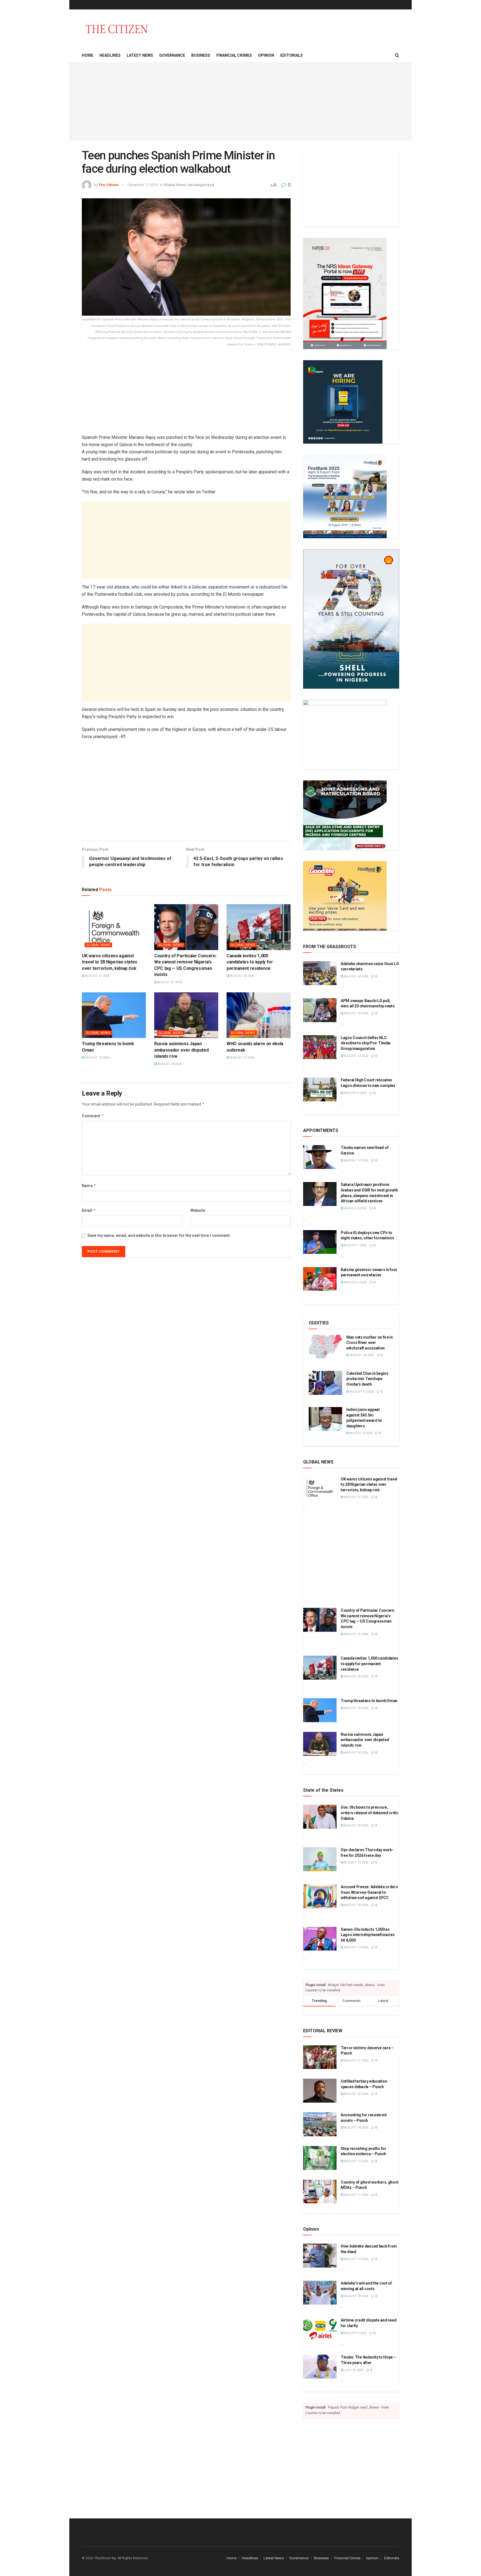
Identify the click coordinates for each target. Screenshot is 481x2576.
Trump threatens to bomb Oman (369, 1701)
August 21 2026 (97, 976)
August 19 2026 (356, 1160)
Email (89, 1210)
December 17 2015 (143, 185)
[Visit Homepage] (117, 29)
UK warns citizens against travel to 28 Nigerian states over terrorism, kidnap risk (110, 962)
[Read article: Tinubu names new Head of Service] (320, 1157)
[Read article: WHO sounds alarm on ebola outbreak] (259, 1015)
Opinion (266, 55)
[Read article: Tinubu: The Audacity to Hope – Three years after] (320, 2367)
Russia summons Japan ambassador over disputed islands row (181, 1050)
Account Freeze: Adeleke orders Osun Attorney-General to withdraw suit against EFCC (369, 1892)
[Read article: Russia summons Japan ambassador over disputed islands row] (186, 1015)
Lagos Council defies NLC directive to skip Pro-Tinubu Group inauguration (366, 1043)
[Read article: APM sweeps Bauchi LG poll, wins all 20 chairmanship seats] (320, 1010)
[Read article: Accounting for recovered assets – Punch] (320, 2124)
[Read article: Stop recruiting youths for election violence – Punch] (320, 2158)
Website (198, 1210)
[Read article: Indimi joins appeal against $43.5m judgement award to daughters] (325, 1419)
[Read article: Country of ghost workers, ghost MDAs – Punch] (320, 2192)
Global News (175, 185)
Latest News (140, 55)
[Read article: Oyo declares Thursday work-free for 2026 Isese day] (320, 1859)
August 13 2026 (242, 1058)
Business (201, 55)
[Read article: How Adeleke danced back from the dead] (320, 2256)
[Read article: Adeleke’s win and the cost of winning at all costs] (320, 2293)
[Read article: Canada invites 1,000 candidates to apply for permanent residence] (259, 927)
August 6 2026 (355, 1093)
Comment (93, 1116)
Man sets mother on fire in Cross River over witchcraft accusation (370, 1343)
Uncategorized (201, 185)
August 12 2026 (356, 1056)
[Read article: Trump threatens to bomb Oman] (114, 1015)
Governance (172, 55)
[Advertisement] (240, 102)
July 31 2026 (353, 2370)
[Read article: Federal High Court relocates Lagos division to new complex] (320, 1089)
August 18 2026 (97, 1058)
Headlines (110, 55)
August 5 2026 (355, 2333)
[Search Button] (397, 55)
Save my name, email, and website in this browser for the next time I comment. (159, 1235)
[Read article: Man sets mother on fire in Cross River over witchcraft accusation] (325, 1347)
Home (88, 55)
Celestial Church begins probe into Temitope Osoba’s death (367, 1379)
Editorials (292, 55)
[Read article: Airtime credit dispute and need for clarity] (320, 2330)
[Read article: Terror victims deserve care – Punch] (320, 2057)
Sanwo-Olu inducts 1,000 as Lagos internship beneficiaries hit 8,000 (368, 1935)
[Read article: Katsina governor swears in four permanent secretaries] (320, 1279)
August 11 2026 (356, 2195)
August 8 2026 (355, 1208)
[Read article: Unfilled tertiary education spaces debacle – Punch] (320, 2091)
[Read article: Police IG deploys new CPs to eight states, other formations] (320, 1242)
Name (89, 1186)
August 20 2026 (242, 976)
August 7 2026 (355, 1245)
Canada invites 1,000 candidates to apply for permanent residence (250, 962)
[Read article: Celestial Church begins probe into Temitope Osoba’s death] (325, 1383)
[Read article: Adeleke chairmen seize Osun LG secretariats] (320, 973)
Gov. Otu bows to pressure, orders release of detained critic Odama (370, 1813)
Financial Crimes (234, 55)
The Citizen (109, 185)
